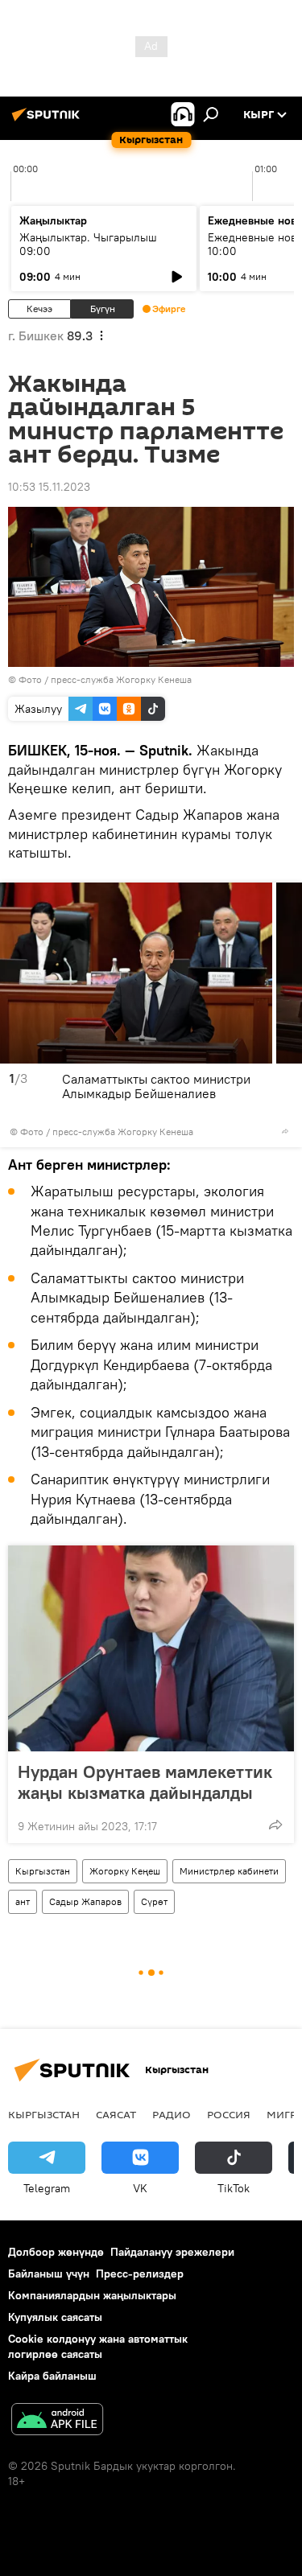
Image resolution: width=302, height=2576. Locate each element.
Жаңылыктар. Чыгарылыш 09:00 (88, 244)
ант (23, 1901)
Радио (172, 2114)
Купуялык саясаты (55, 2317)
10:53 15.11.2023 (49, 487)
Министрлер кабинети (229, 1871)
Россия (229, 2114)
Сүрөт (154, 1901)
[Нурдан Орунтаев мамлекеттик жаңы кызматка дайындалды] (151, 1648)
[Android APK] (57, 2421)
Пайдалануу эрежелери (172, 2252)
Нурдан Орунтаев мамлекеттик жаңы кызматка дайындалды (145, 1782)
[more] (285, 1131)
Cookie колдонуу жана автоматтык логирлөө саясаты (98, 2346)
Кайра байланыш (52, 2376)
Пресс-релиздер (140, 2274)
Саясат (116, 2114)
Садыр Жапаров (85, 1901)
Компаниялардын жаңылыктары (92, 2295)
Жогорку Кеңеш (125, 1871)
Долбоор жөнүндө (56, 2252)
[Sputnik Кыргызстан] (48, 121)
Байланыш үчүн (49, 2274)
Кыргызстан (43, 1871)
